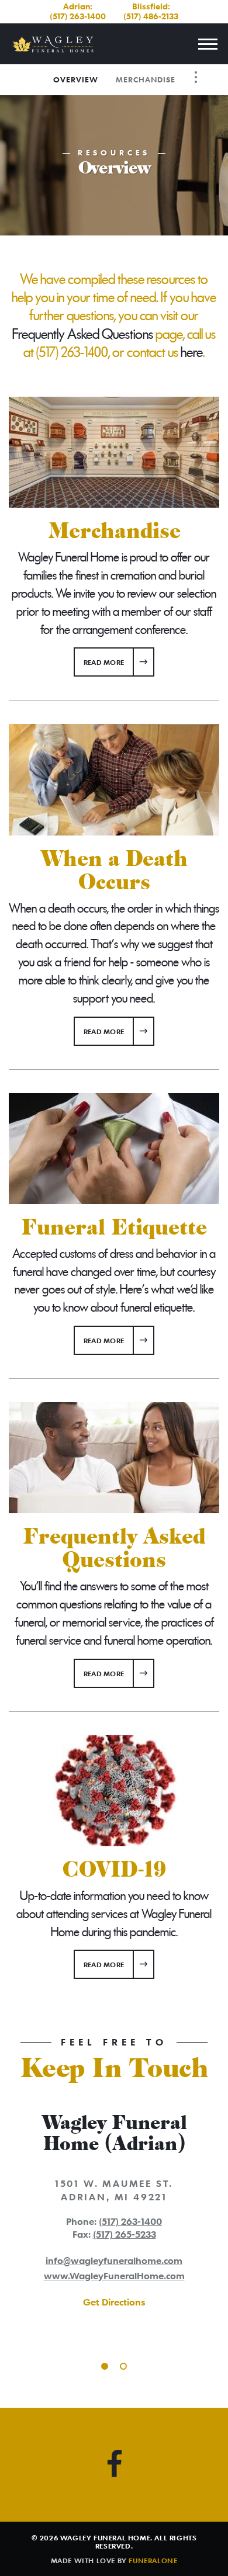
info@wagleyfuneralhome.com (114, 2260)
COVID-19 (114, 1870)
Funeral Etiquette (114, 1228)
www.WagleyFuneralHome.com (114, 2276)
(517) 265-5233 (125, 2234)
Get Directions (114, 2302)
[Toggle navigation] (208, 44)
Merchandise (146, 79)
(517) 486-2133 (151, 16)
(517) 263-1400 (78, 16)
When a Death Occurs (114, 871)
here (192, 352)
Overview (76, 79)
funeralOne (153, 2560)
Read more (119, 662)
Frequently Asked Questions (83, 334)
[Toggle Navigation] (196, 77)
